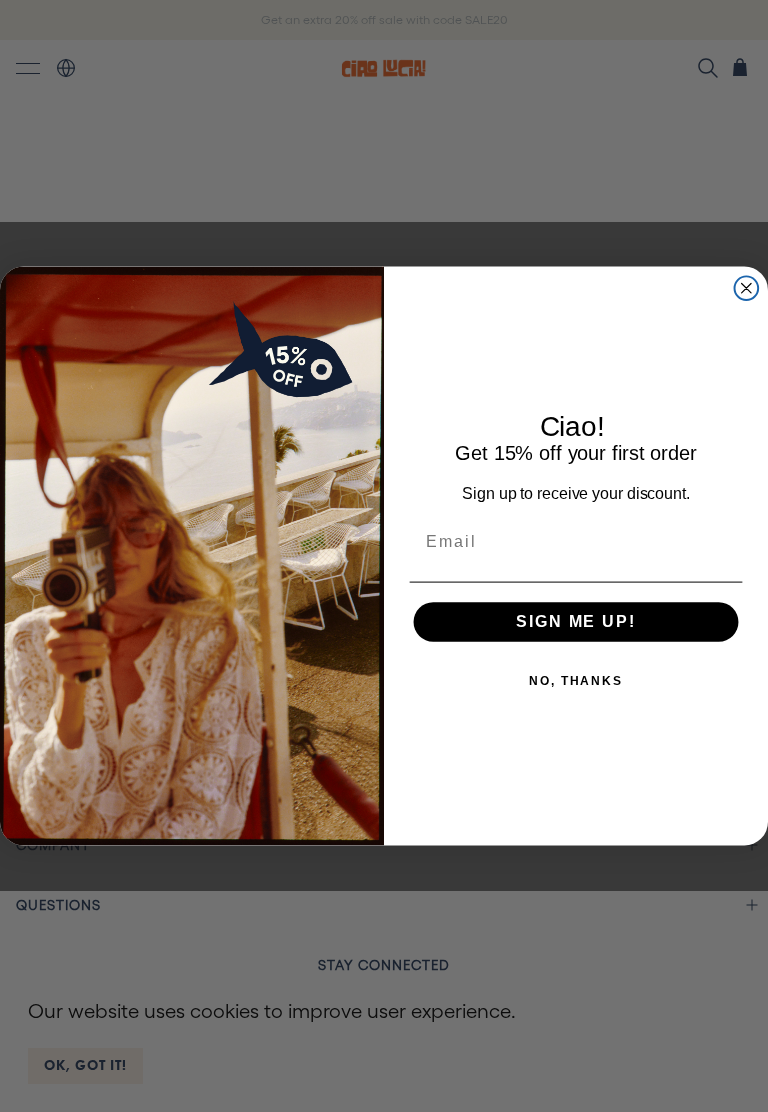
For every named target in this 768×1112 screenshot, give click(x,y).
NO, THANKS (576, 681)
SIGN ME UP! (575, 621)
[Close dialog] (747, 288)
